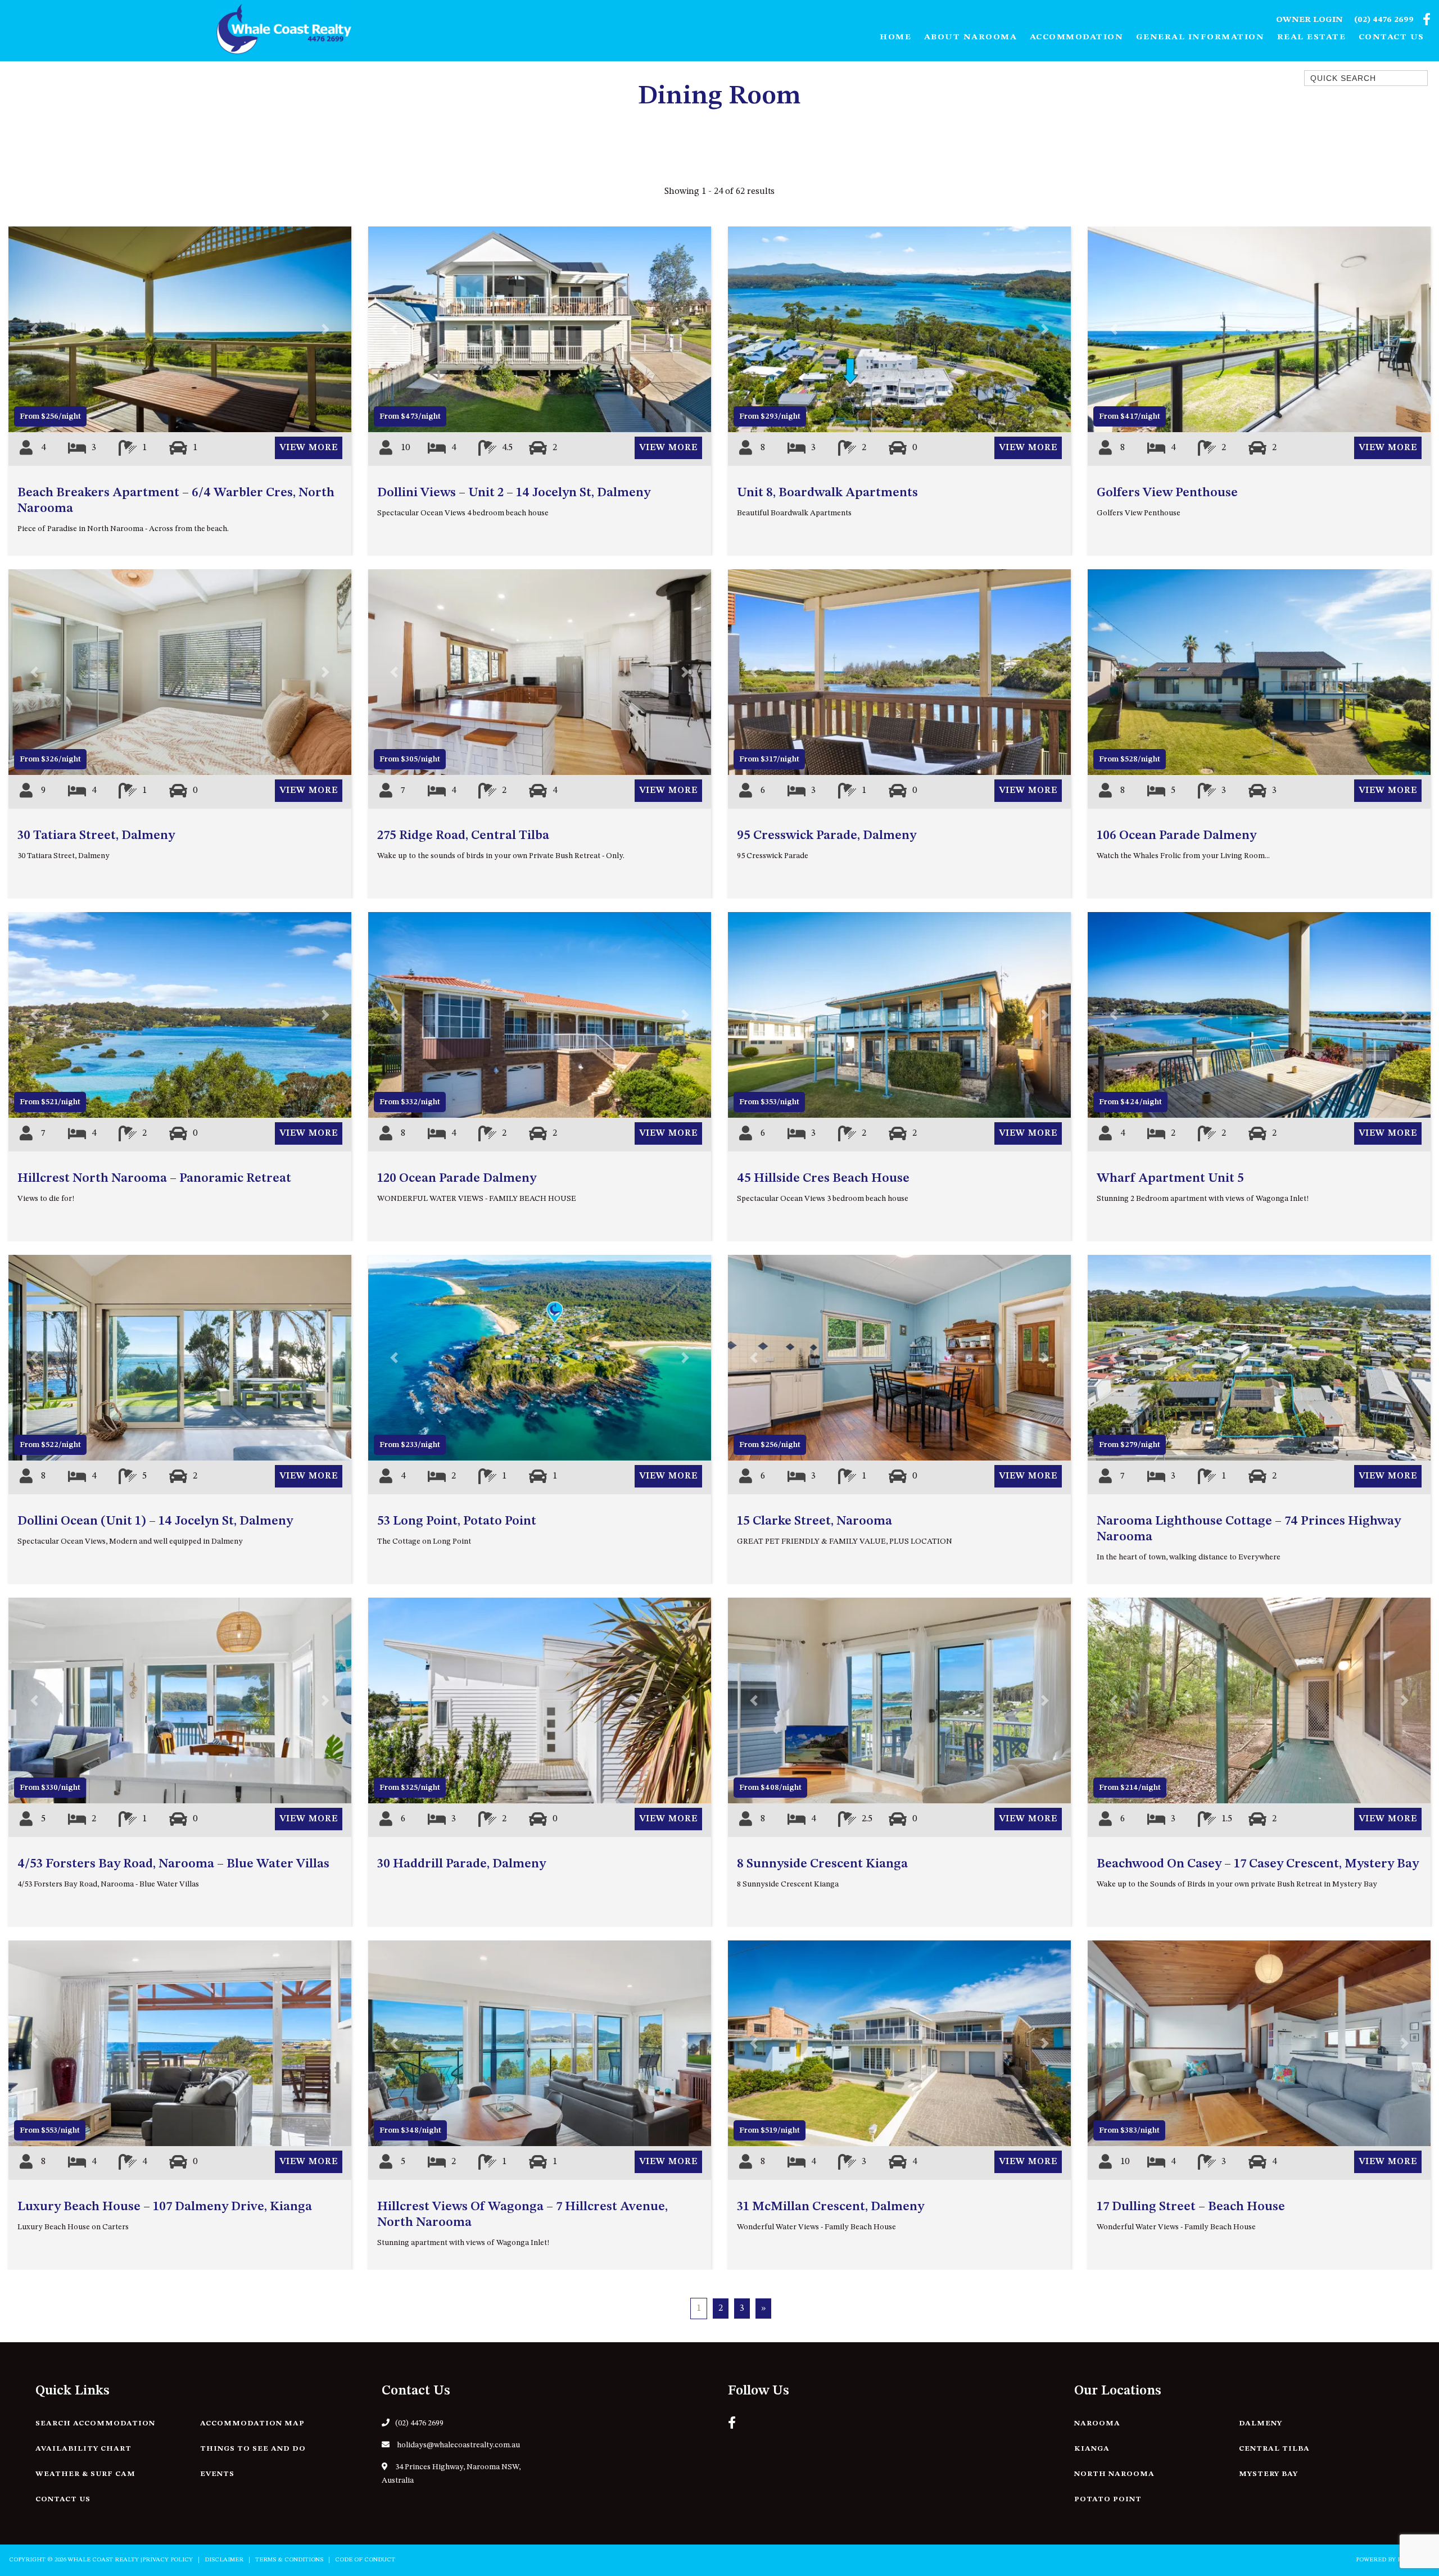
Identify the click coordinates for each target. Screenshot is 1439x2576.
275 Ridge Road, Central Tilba (463, 836)
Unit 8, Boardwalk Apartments (827, 493)
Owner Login (1309, 20)
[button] (34, 329)
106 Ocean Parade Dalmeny (1176, 836)
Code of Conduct (365, 2560)
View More (309, 448)
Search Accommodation (95, 2423)
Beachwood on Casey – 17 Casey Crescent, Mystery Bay (1258, 1864)
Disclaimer (224, 2560)
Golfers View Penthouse (1167, 493)
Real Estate (1312, 37)
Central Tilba (1274, 2449)
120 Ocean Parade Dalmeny (457, 1178)
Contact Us (1392, 37)
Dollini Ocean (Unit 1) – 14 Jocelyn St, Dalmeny (155, 1521)
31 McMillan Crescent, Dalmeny (831, 2207)
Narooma (1097, 2423)
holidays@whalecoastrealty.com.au (458, 2445)
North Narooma (1114, 2474)
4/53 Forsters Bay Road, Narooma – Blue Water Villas (173, 1864)
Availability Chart (83, 2449)
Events (217, 2474)
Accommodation (1077, 37)
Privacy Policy (168, 2560)
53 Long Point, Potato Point (457, 1521)
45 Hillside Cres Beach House (823, 1178)
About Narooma (971, 37)
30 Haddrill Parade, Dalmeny (461, 1864)
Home (895, 37)
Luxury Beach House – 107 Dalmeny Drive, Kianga (165, 2207)
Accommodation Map (252, 2423)
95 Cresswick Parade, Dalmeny (827, 836)
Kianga (1092, 2449)
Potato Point (1108, 2499)
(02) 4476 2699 (1384, 20)
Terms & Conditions (289, 2560)
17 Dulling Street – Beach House (1191, 2207)
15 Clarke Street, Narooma (814, 1521)
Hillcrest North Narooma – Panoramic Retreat (154, 1178)
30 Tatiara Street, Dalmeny (96, 836)
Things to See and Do (253, 2449)
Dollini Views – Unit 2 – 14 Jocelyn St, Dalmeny (514, 493)
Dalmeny (1261, 2423)
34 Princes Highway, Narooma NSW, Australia (451, 2474)
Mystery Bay (1268, 2474)
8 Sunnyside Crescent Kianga (822, 1864)
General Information (1200, 37)
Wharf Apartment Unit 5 (1170, 1178)
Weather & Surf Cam (85, 2474)
